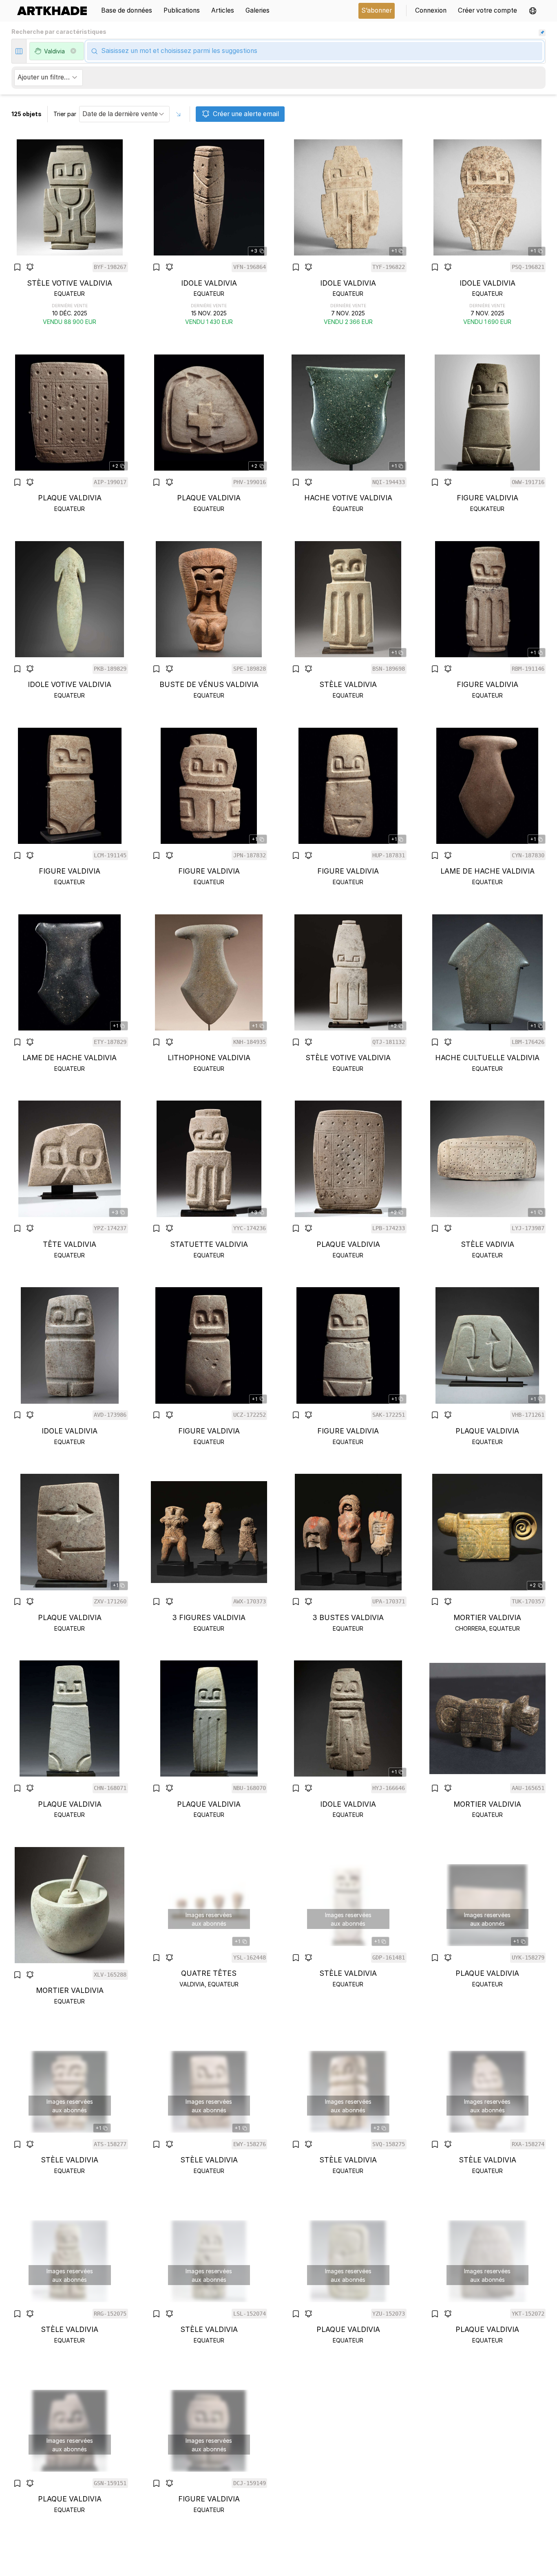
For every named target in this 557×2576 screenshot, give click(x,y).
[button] (533, 11)
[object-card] (70, 233)
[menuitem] (55, 11)
